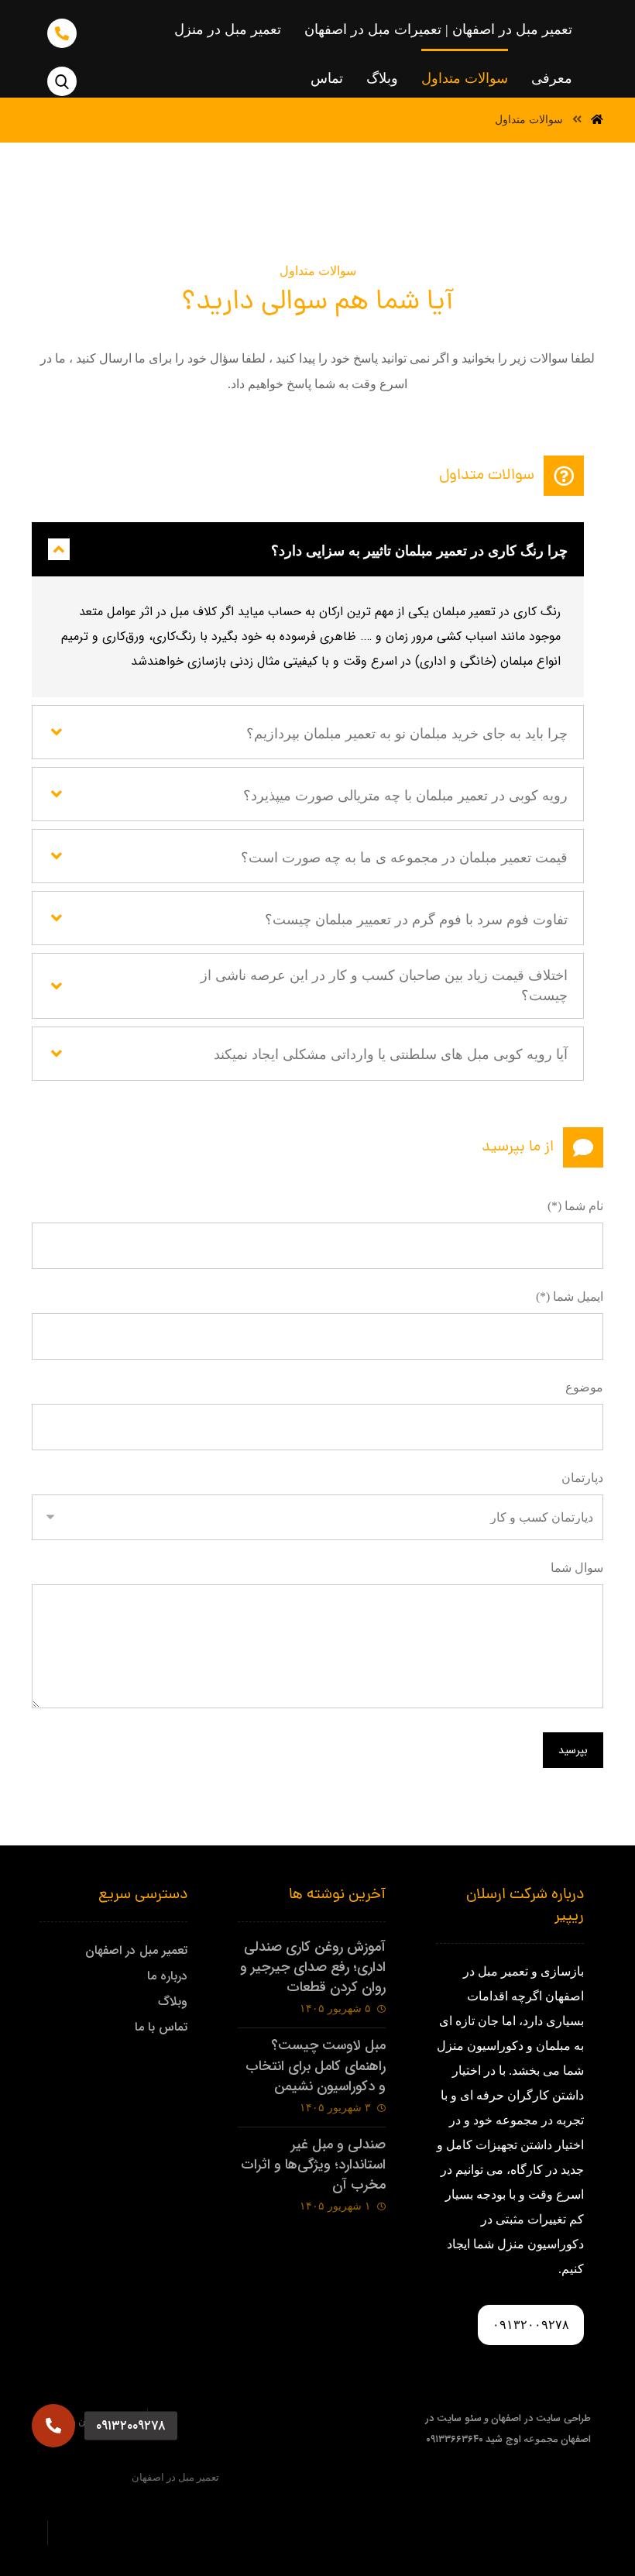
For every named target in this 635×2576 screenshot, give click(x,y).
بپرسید (573, 1750)
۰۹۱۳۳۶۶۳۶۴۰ (455, 2439)
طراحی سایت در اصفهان (541, 2418)
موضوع (584, 1387)
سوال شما (577, 1568)
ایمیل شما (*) (570, 1297)
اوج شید (503, 2439)
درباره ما (167, 1976)
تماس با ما (161, 2027)
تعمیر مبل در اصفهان (136, 1950)
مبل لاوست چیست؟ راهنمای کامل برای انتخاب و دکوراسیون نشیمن (316, 2065)
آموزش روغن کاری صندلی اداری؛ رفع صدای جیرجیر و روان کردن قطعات (313, 1967)
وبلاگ (173, 2002)
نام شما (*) (575, 1206)
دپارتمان (582, 1478)
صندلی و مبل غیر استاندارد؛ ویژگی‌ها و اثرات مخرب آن (313, 2165)
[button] (53, 2426)
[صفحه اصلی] (597, 120)
